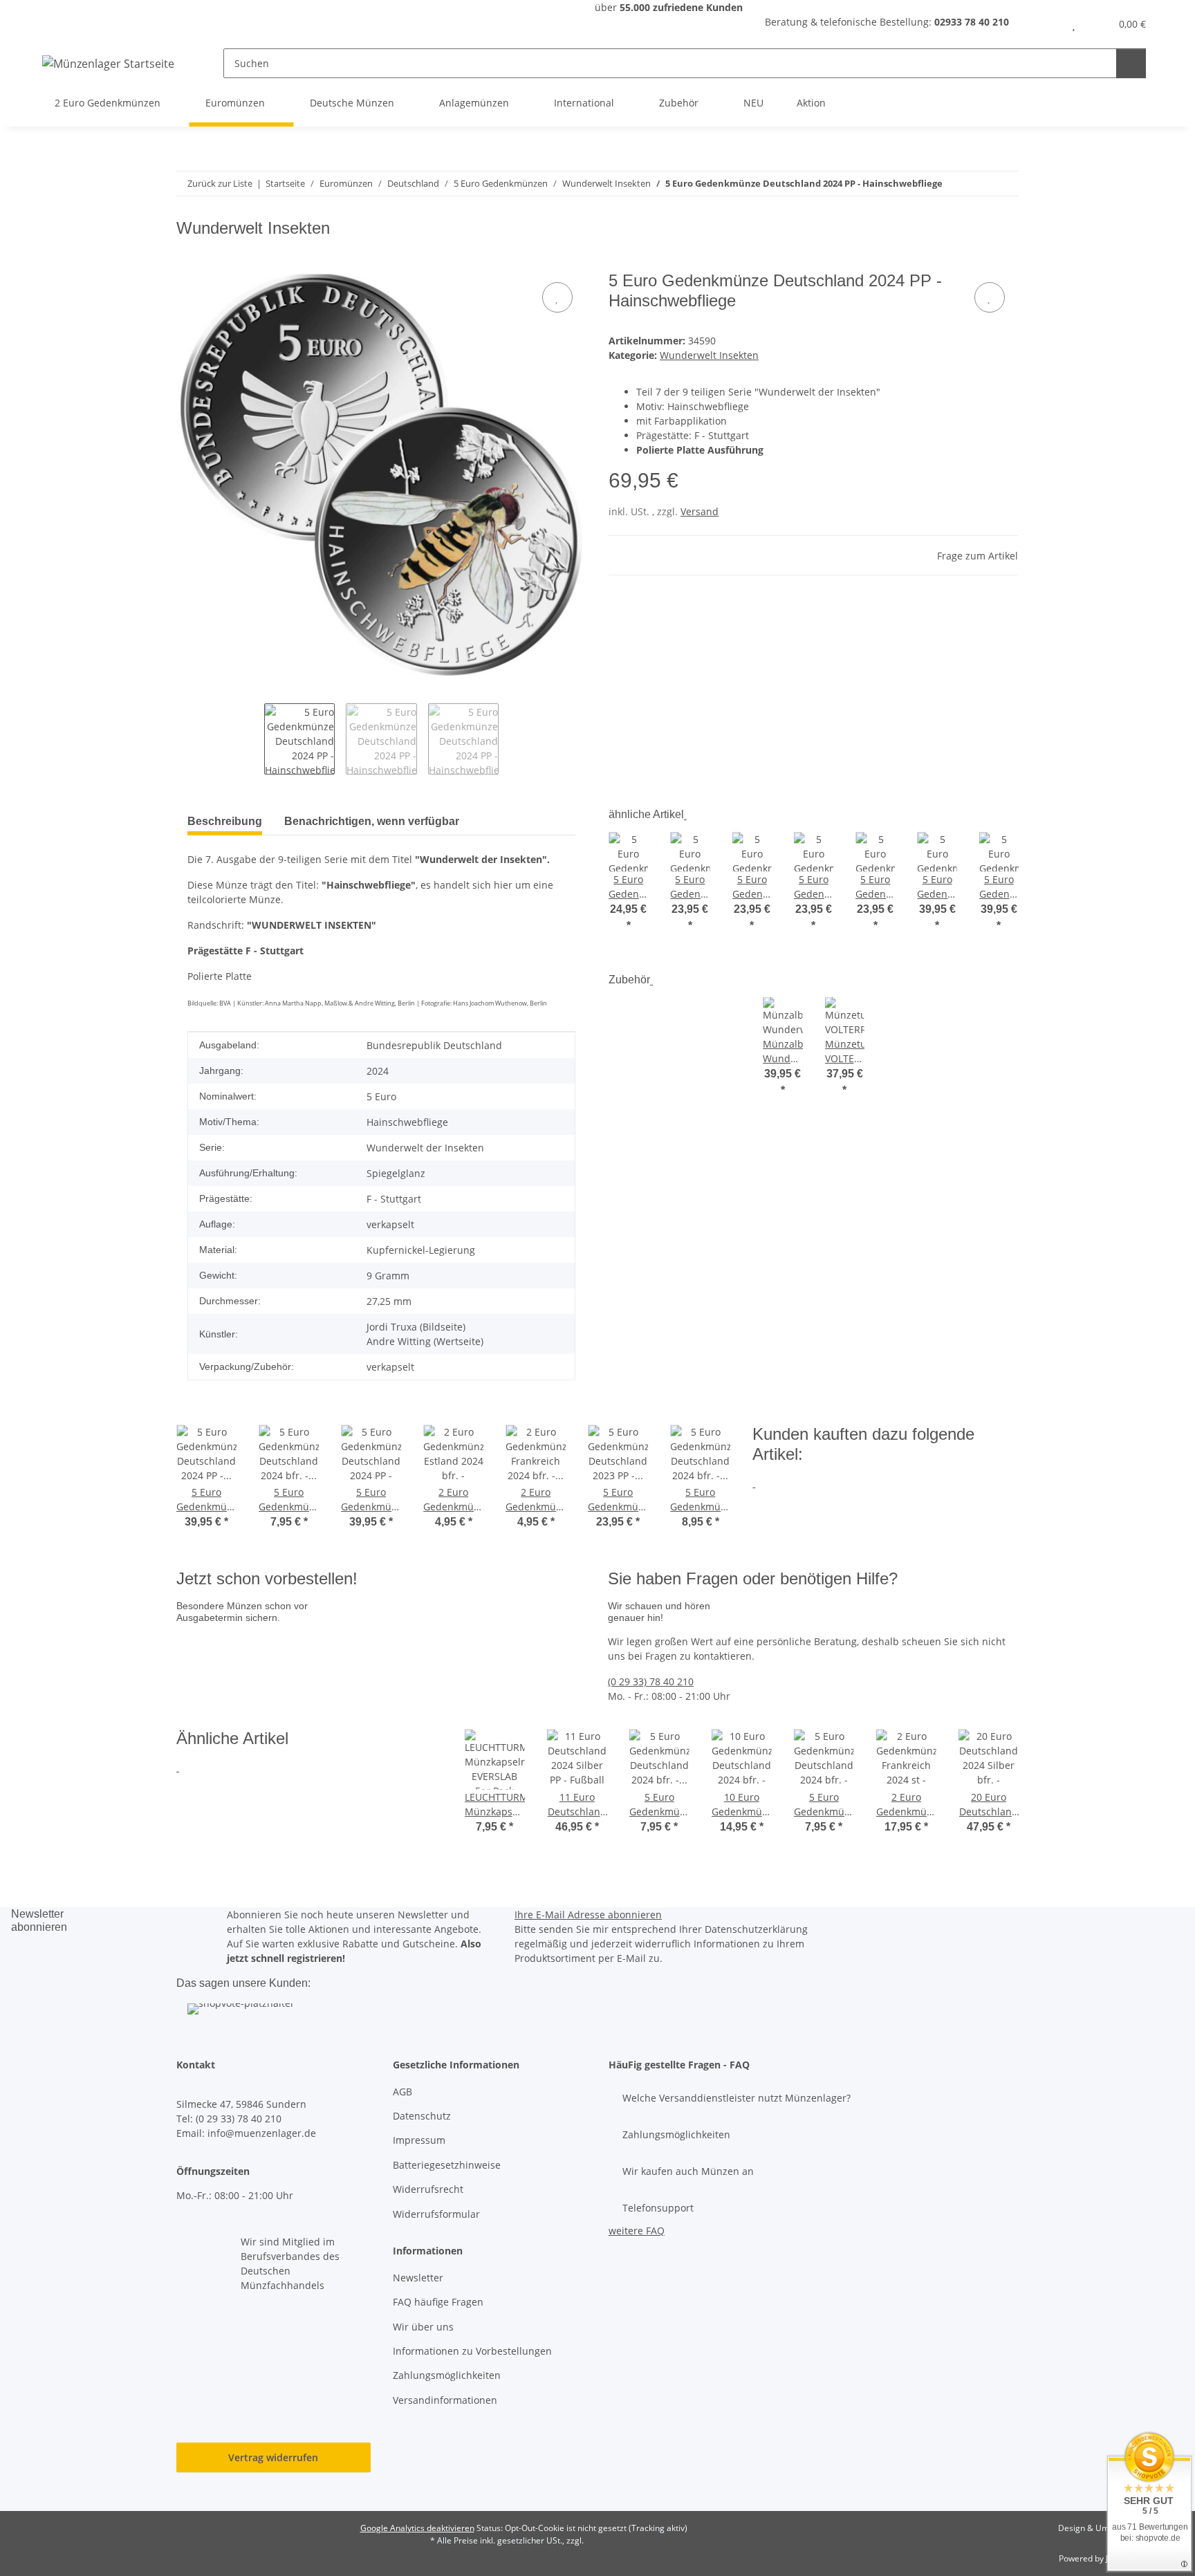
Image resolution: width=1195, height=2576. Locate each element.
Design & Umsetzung (1099, 2528)
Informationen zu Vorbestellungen (472, 2351)
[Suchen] (1131, 63)
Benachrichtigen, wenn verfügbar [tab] (372, 821)
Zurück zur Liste (220, 183)
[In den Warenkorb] (187, 263)
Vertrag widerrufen (273, 2457)
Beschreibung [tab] (225, 821)
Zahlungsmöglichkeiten (447, 2375)
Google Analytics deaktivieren (417, 2528)
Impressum (419, 2140)
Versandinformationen (445, 2400)
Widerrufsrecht (428, 2189)
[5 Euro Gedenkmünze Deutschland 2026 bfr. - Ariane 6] (313, 1646)
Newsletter (418, 2278)
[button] (1046, 24)
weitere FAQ (637, 2231)
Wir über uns (423, 2327)
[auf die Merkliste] (557, 297)
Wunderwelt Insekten (709, 355)
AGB (402, 2092)
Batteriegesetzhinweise (447, 2165)
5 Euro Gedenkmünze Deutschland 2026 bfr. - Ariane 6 (437, 1662)
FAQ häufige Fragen (438, 2302)
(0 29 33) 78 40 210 (651, 1681)
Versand (700, 511)
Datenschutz (422, 2116)
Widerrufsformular (436, 2214)
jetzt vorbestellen (221, 1691)
